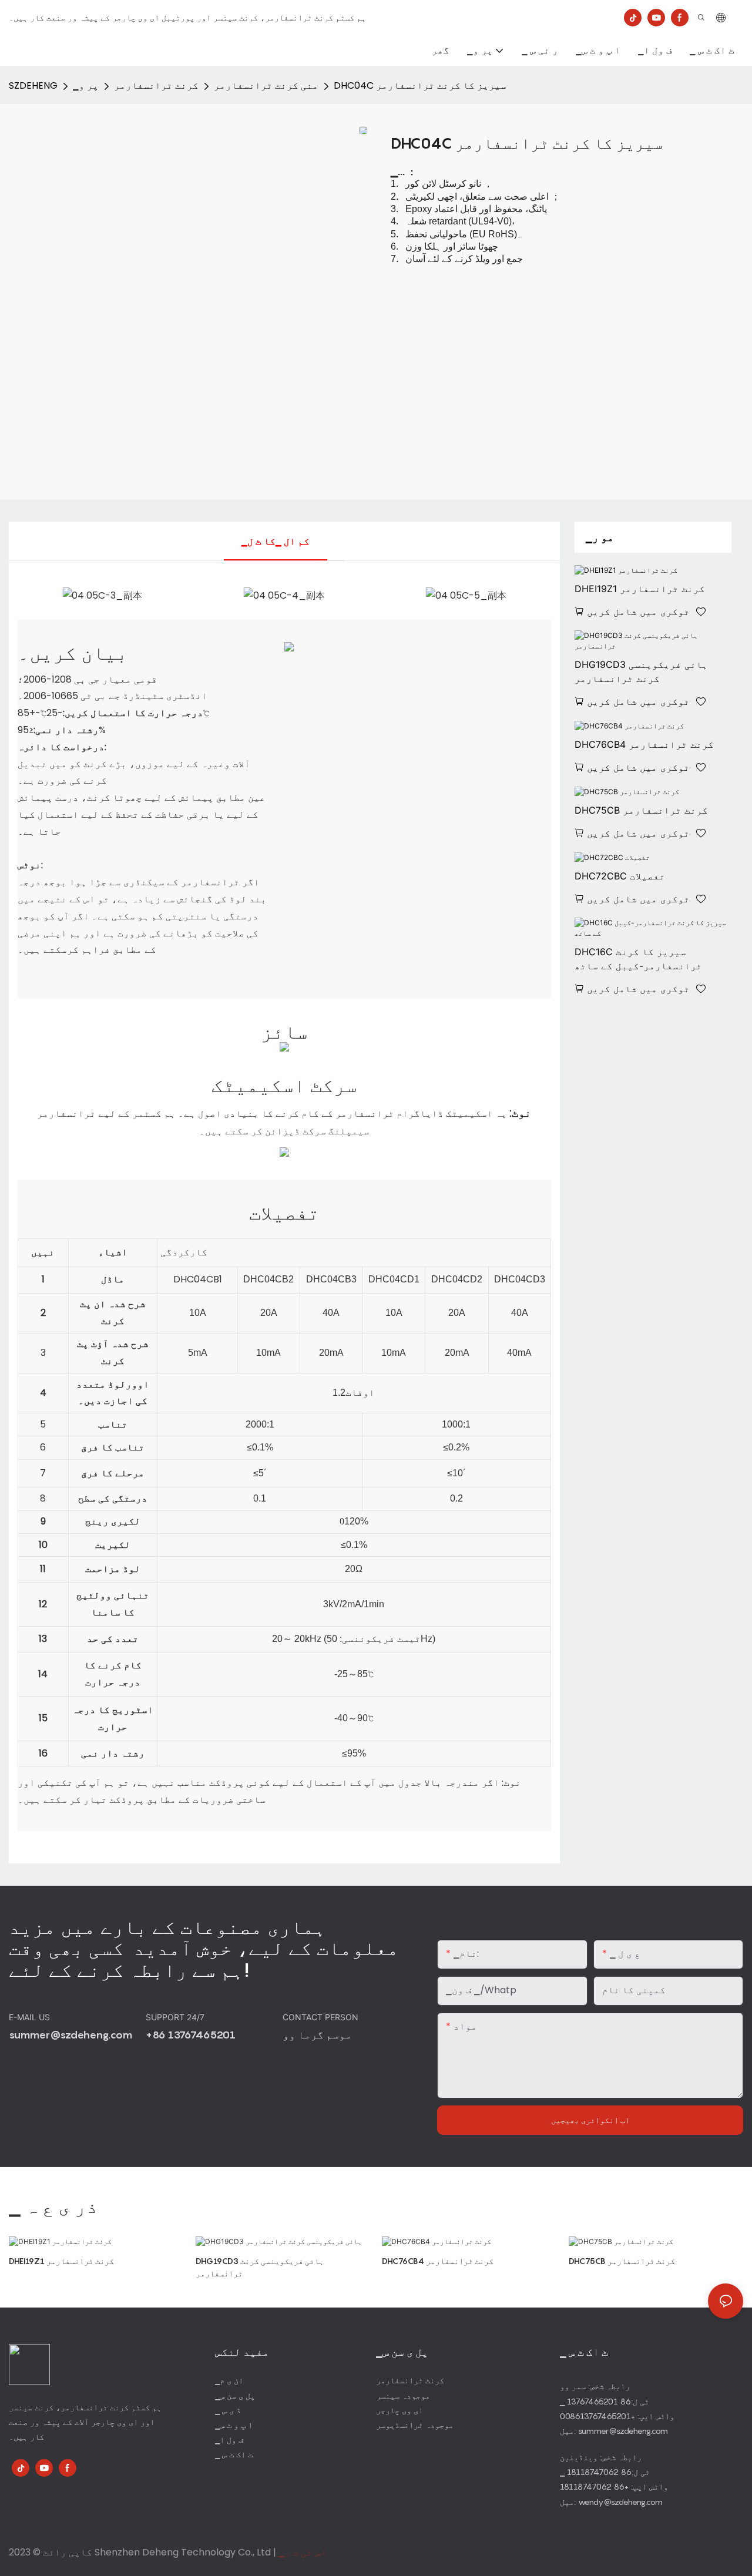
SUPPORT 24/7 (176, 2017)
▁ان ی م (229, 2380)
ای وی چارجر (399, 2410)
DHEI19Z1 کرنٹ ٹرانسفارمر (640, 589)
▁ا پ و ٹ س (234, 2425)
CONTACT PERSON (322, 2017)
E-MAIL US (31, 2017)
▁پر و (86, 85)
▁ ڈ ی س (228, 2410)
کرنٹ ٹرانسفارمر (156, 85)
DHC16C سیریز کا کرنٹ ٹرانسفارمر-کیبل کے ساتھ (638, 959)
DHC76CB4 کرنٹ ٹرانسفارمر (644, 744)
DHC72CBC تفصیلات (620, 876)
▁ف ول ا (229, 2439)
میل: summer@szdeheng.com (614, 2431)
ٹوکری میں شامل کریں (638, 612)
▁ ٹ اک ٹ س (234, 2454)
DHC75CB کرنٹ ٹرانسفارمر (641, 810)
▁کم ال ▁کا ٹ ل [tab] (276, 541)
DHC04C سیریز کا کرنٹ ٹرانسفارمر (420, 85)
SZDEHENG (33, 85)
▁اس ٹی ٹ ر (303, 2552)
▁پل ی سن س (235, 2395)
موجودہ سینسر (403, 2395)
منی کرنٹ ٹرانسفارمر (266, 85)
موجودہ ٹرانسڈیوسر (415, 2425)
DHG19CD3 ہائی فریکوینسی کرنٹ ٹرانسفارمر (641, 671)
